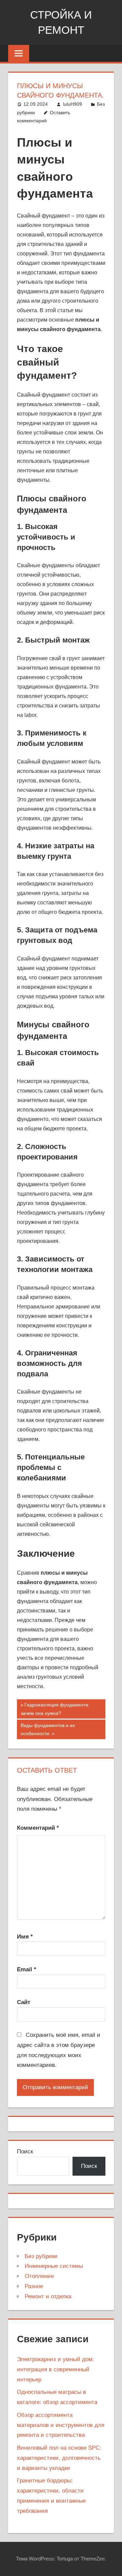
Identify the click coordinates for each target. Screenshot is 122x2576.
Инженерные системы (54, 2266)
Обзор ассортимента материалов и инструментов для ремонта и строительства (61, 2425)
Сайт (24, 2002)
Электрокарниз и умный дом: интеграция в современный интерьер (56, 2369)
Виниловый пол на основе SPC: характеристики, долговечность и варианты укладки (59, 2458)
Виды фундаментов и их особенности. (48, 1729)
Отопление (39, 2276)
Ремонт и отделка (48, 2296)
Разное (34, 2286)
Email (27, 1969)
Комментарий (38, 1828)
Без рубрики (41, 2256)
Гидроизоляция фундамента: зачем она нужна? (55, 1709)
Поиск (25, 2152)
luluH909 (73, 104)
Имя (25, 1937)
